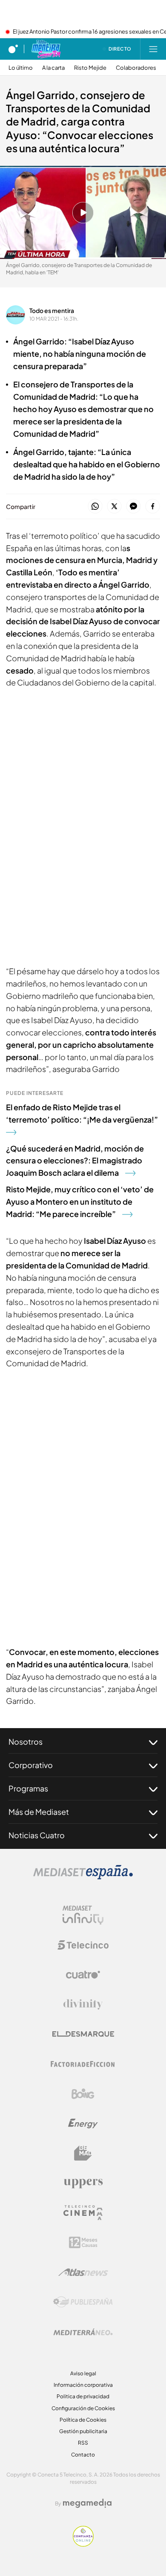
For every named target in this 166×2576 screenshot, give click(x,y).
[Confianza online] (83, 2544)
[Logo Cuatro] (83, 1975)
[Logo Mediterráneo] (83, 2332)
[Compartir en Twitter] (114, 507)
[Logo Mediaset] (83, 1877)
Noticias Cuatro (37, 1835)
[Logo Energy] (83, 2124)
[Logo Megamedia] (87, 2503)
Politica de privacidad (83, 2396)
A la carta (53, 68)
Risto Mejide (90, 68)
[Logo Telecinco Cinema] (83, 2213)
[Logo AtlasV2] (83, 2272)
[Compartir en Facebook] (153, 507)
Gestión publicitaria (83, 2431)
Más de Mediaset (39, 1812)
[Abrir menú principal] (153, 49)
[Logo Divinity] (83, 2005)
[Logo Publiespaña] (83, 2302)
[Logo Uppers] (83, 2183)
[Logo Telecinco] (83, 1945)
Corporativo (31, 1765)
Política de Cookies (83, 2420)
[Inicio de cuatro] (13, 49)
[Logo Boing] (83, 2094)
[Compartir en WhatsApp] (95, 507)
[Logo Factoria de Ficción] (83, 2064)
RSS (83, 2443)
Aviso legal (83, 2373)
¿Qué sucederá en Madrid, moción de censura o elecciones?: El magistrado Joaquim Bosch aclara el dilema (75, 1161)
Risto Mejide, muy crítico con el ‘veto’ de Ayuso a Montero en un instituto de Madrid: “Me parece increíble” (80, 1201)
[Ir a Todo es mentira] (46, 49)
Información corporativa (83, 2385)
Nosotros (26, 1742)
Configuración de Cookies (83, 2408)
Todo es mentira (52, 310)
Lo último (21, 68)
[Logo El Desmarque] (83, 2034)
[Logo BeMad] (83, 2153)
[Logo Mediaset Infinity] (83, 1915)
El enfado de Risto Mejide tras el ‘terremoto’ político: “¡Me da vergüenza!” (82, 1113)
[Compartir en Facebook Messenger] (133, 507)
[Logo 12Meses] (83, 2242)
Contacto (83, 2455)
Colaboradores (136, 68)
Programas (28, 1788)
